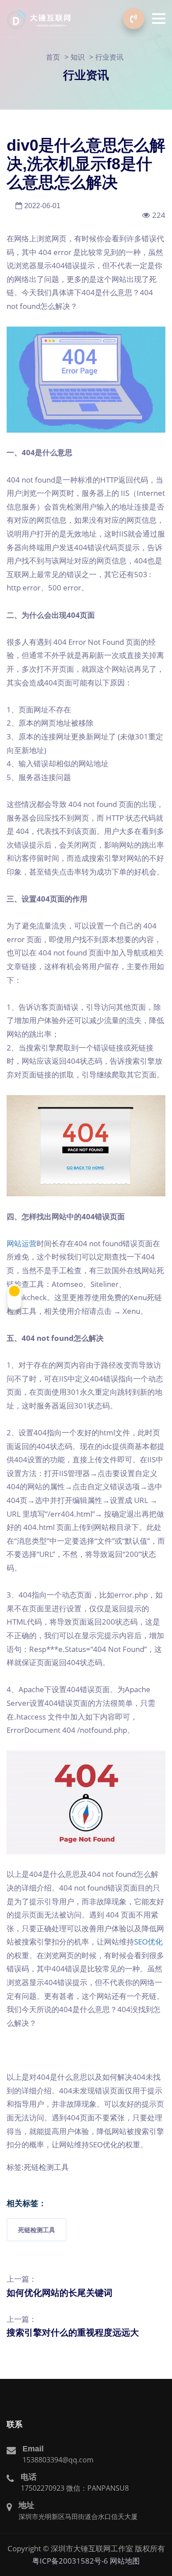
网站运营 (22, 1243)
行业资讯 (109, 57)
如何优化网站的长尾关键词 (60, 2293)
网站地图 (125, 2561)
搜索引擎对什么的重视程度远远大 (73, 2332)
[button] (159, 19)
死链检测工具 (37, 2230)
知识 (78, 57)
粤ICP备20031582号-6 (70, 2561)
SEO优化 (148, 1942)
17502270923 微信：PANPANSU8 (75, 2488)
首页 (53, 57)
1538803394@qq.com (58, 2460)
